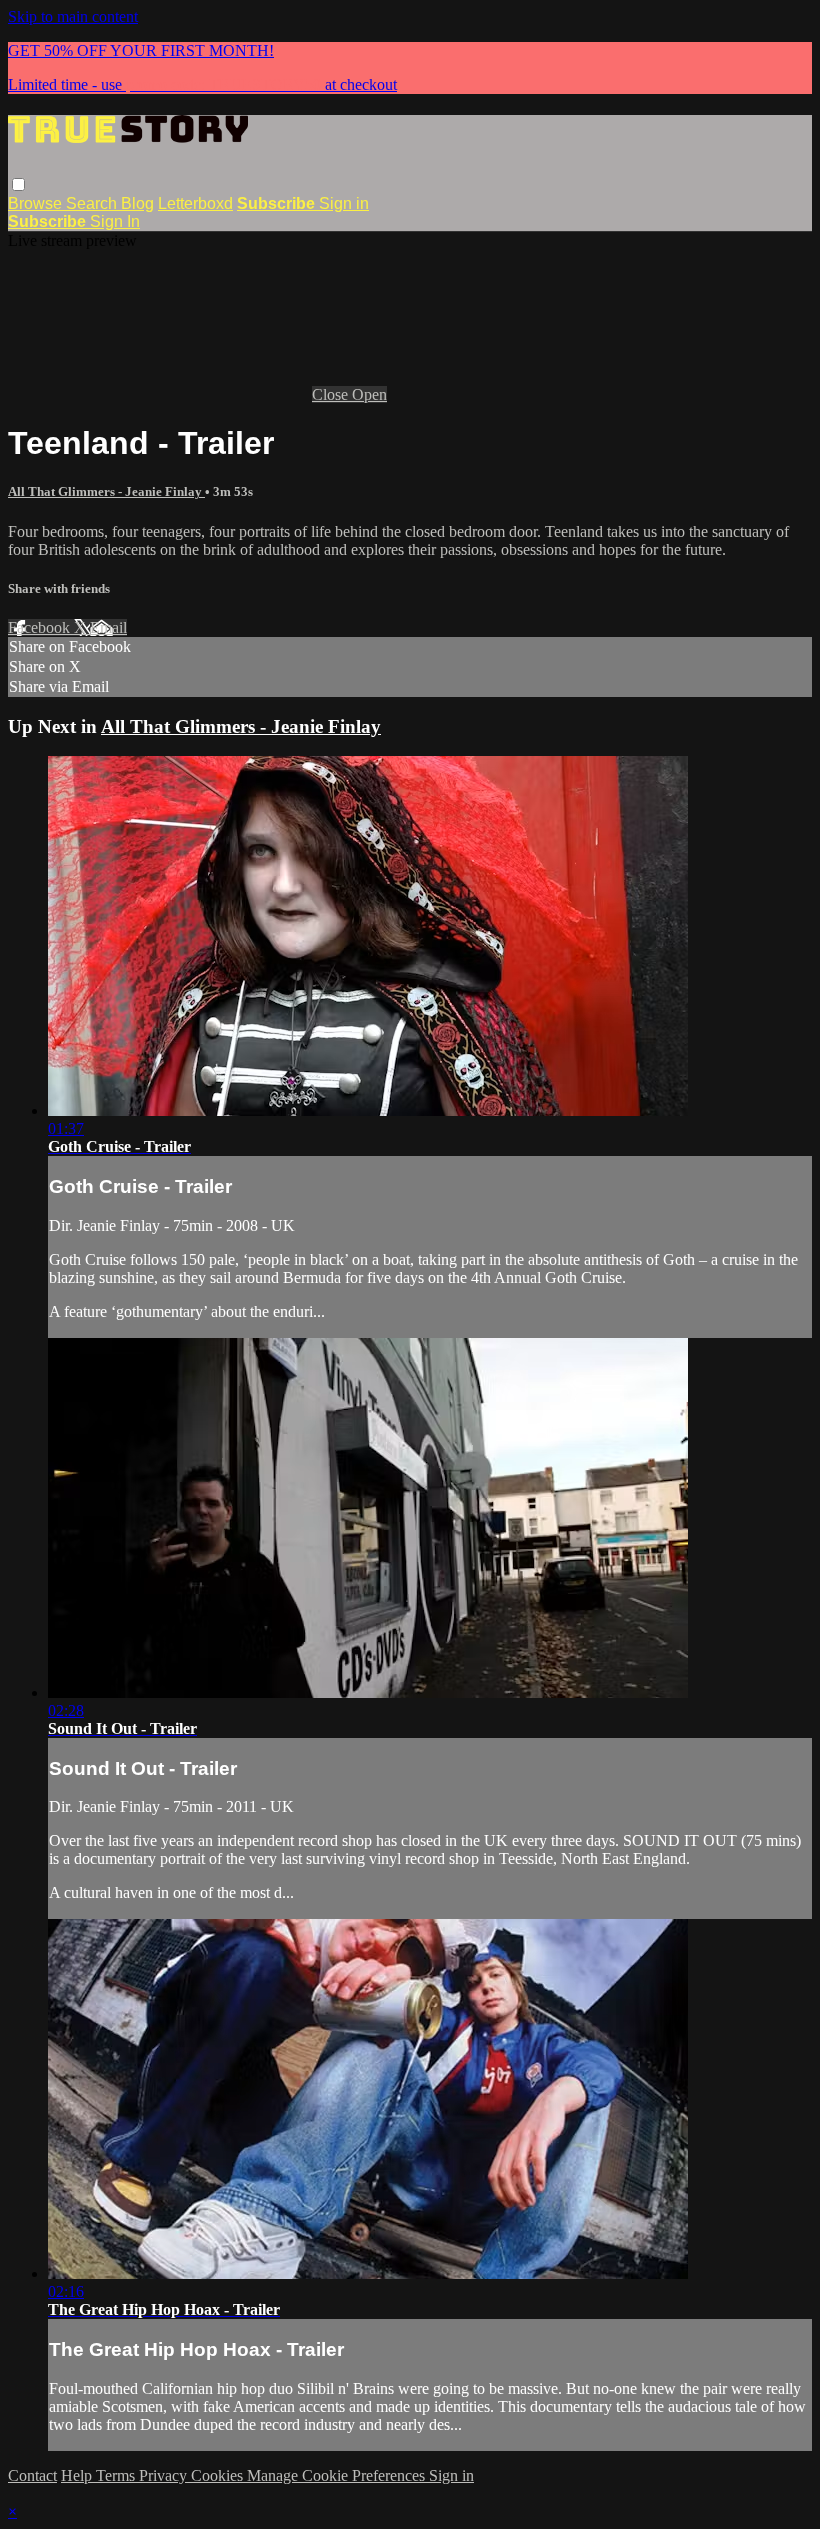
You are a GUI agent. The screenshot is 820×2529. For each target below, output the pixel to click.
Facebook (41, 627)
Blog (137, 203)
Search (93, 203)
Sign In (115, 221)
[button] (18, 184)
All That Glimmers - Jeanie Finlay (106, 491)
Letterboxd (195, 203)
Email (108, 627)
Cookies (219, 2475)
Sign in (344, 203)
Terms (117, 2475)
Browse (37, 203)
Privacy (165, 2475)
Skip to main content (73, 16)
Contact (32, 2475)
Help (78, 2475)
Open (369, 394)
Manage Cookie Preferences (338, 2475)
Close (332, 394)
